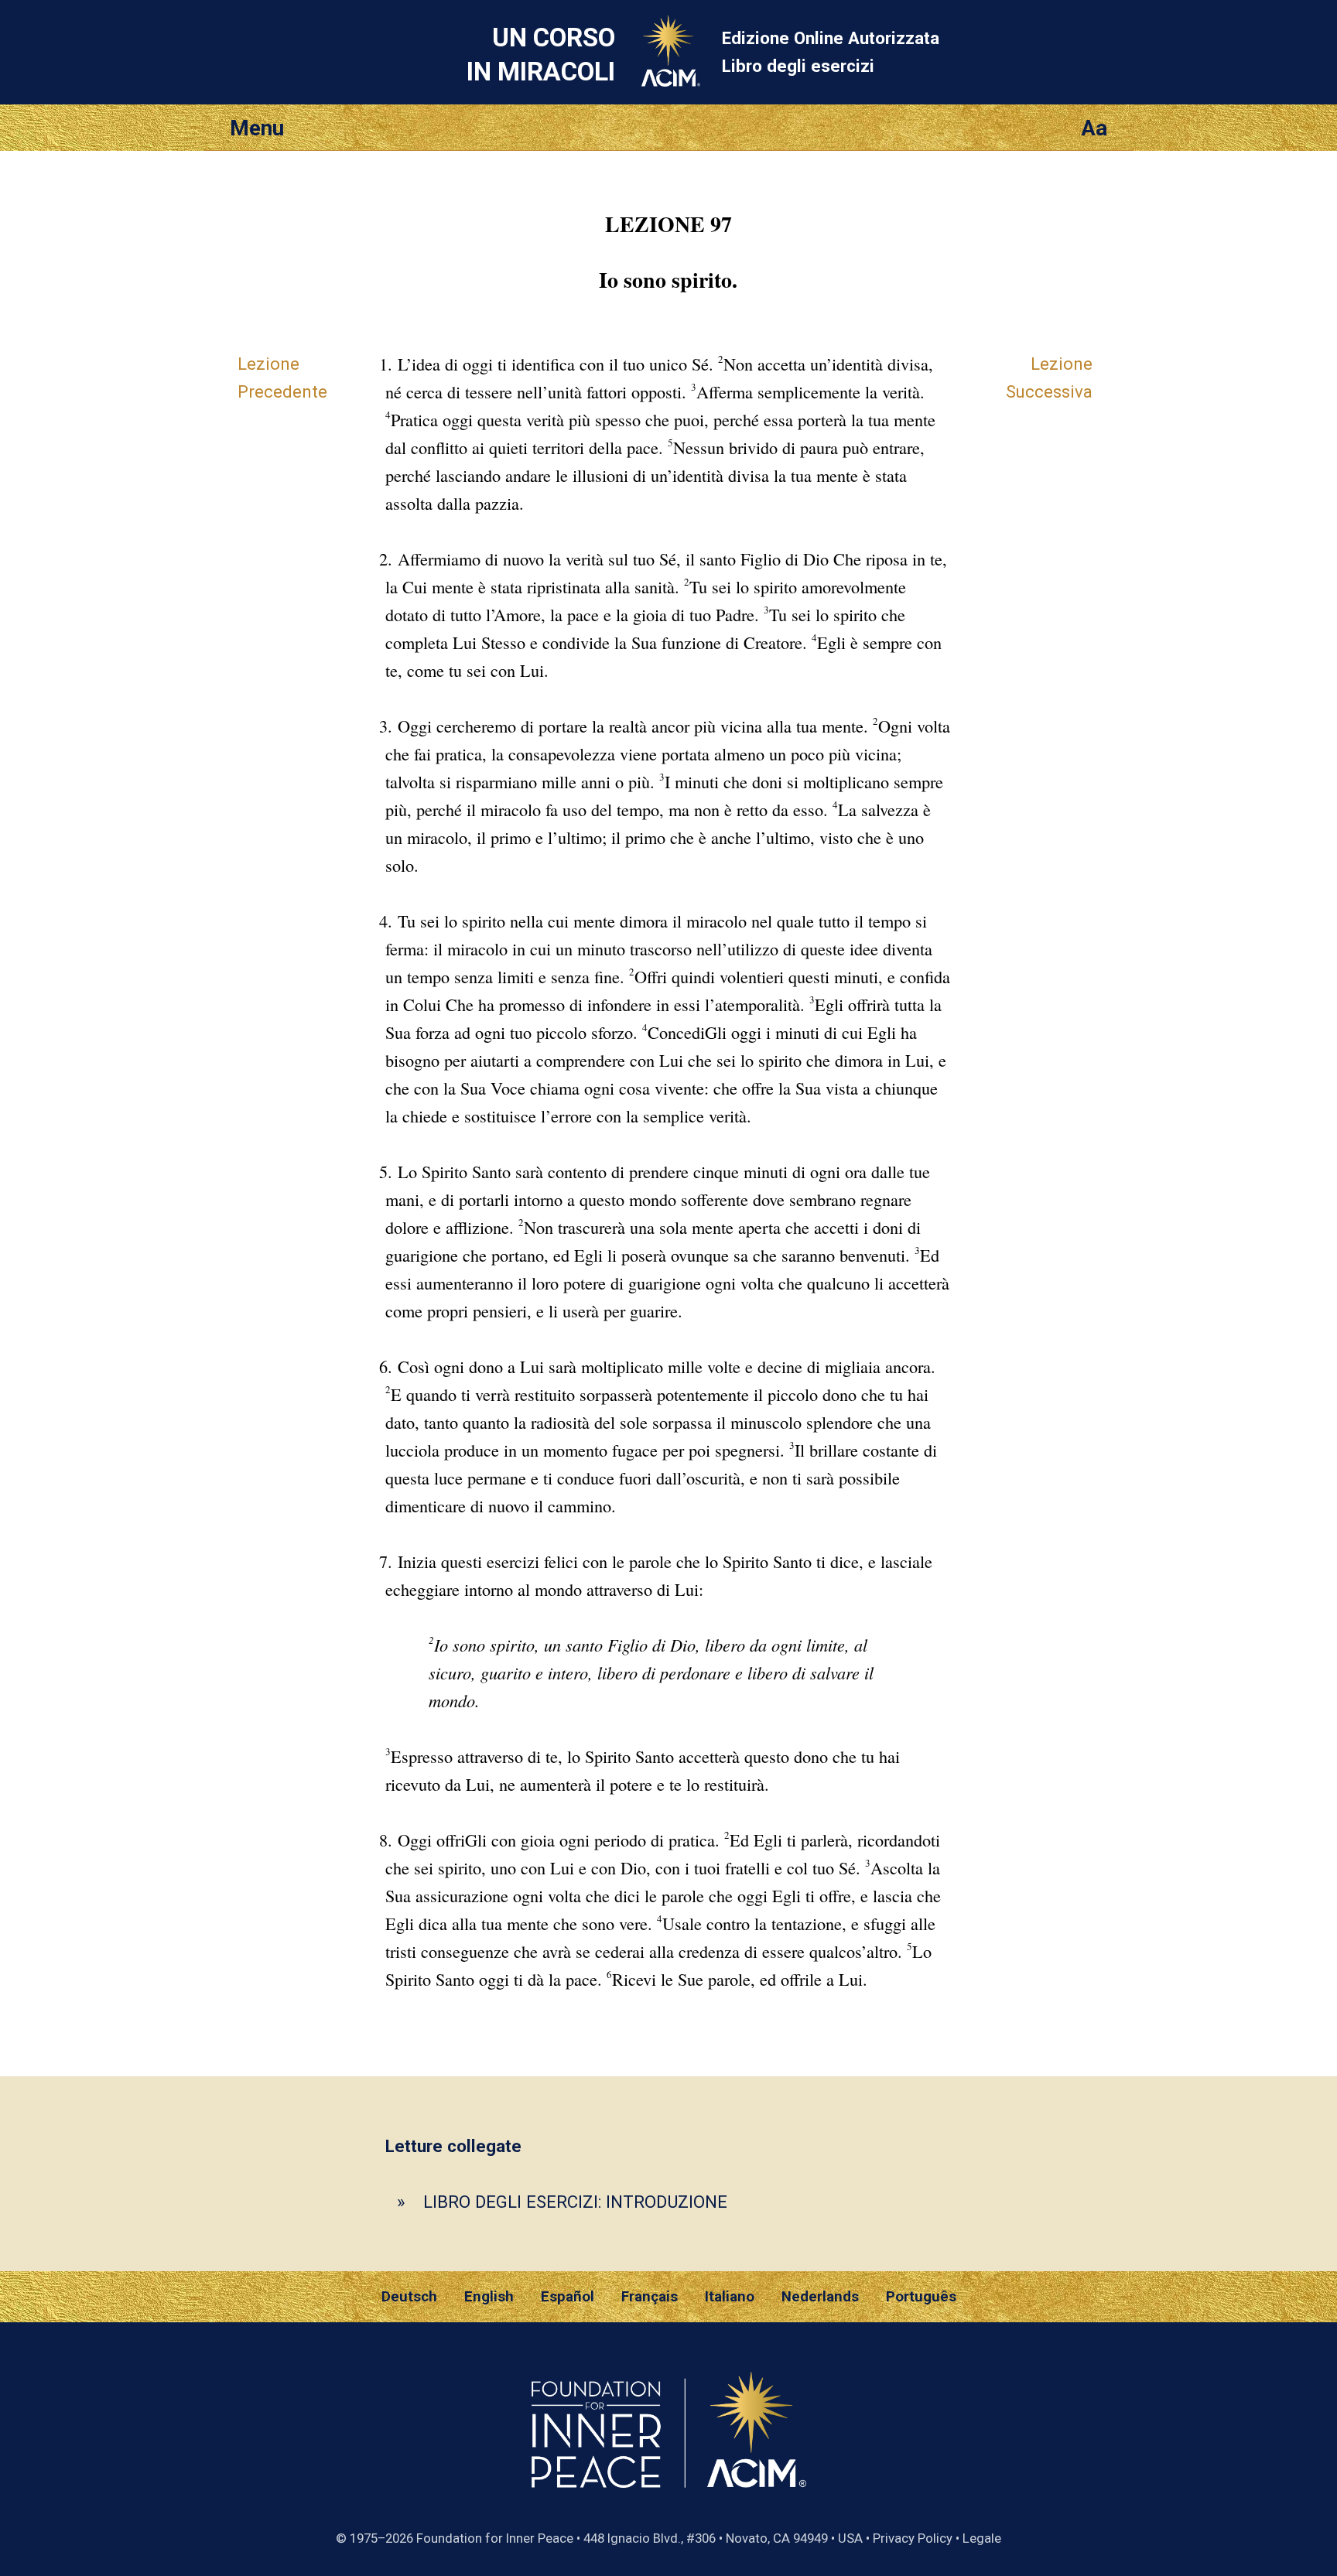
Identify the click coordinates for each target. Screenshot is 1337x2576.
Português (921, 2297)
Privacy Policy (913, 2538)
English (489, 2297)
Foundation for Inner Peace (495, 2538)
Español (568, 2297)
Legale (982, 2538)
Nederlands (820, 2297)
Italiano (730, 2297)
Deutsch (409, 2297)
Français (650, 2297)
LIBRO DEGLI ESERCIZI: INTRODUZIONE (575, 2202)
